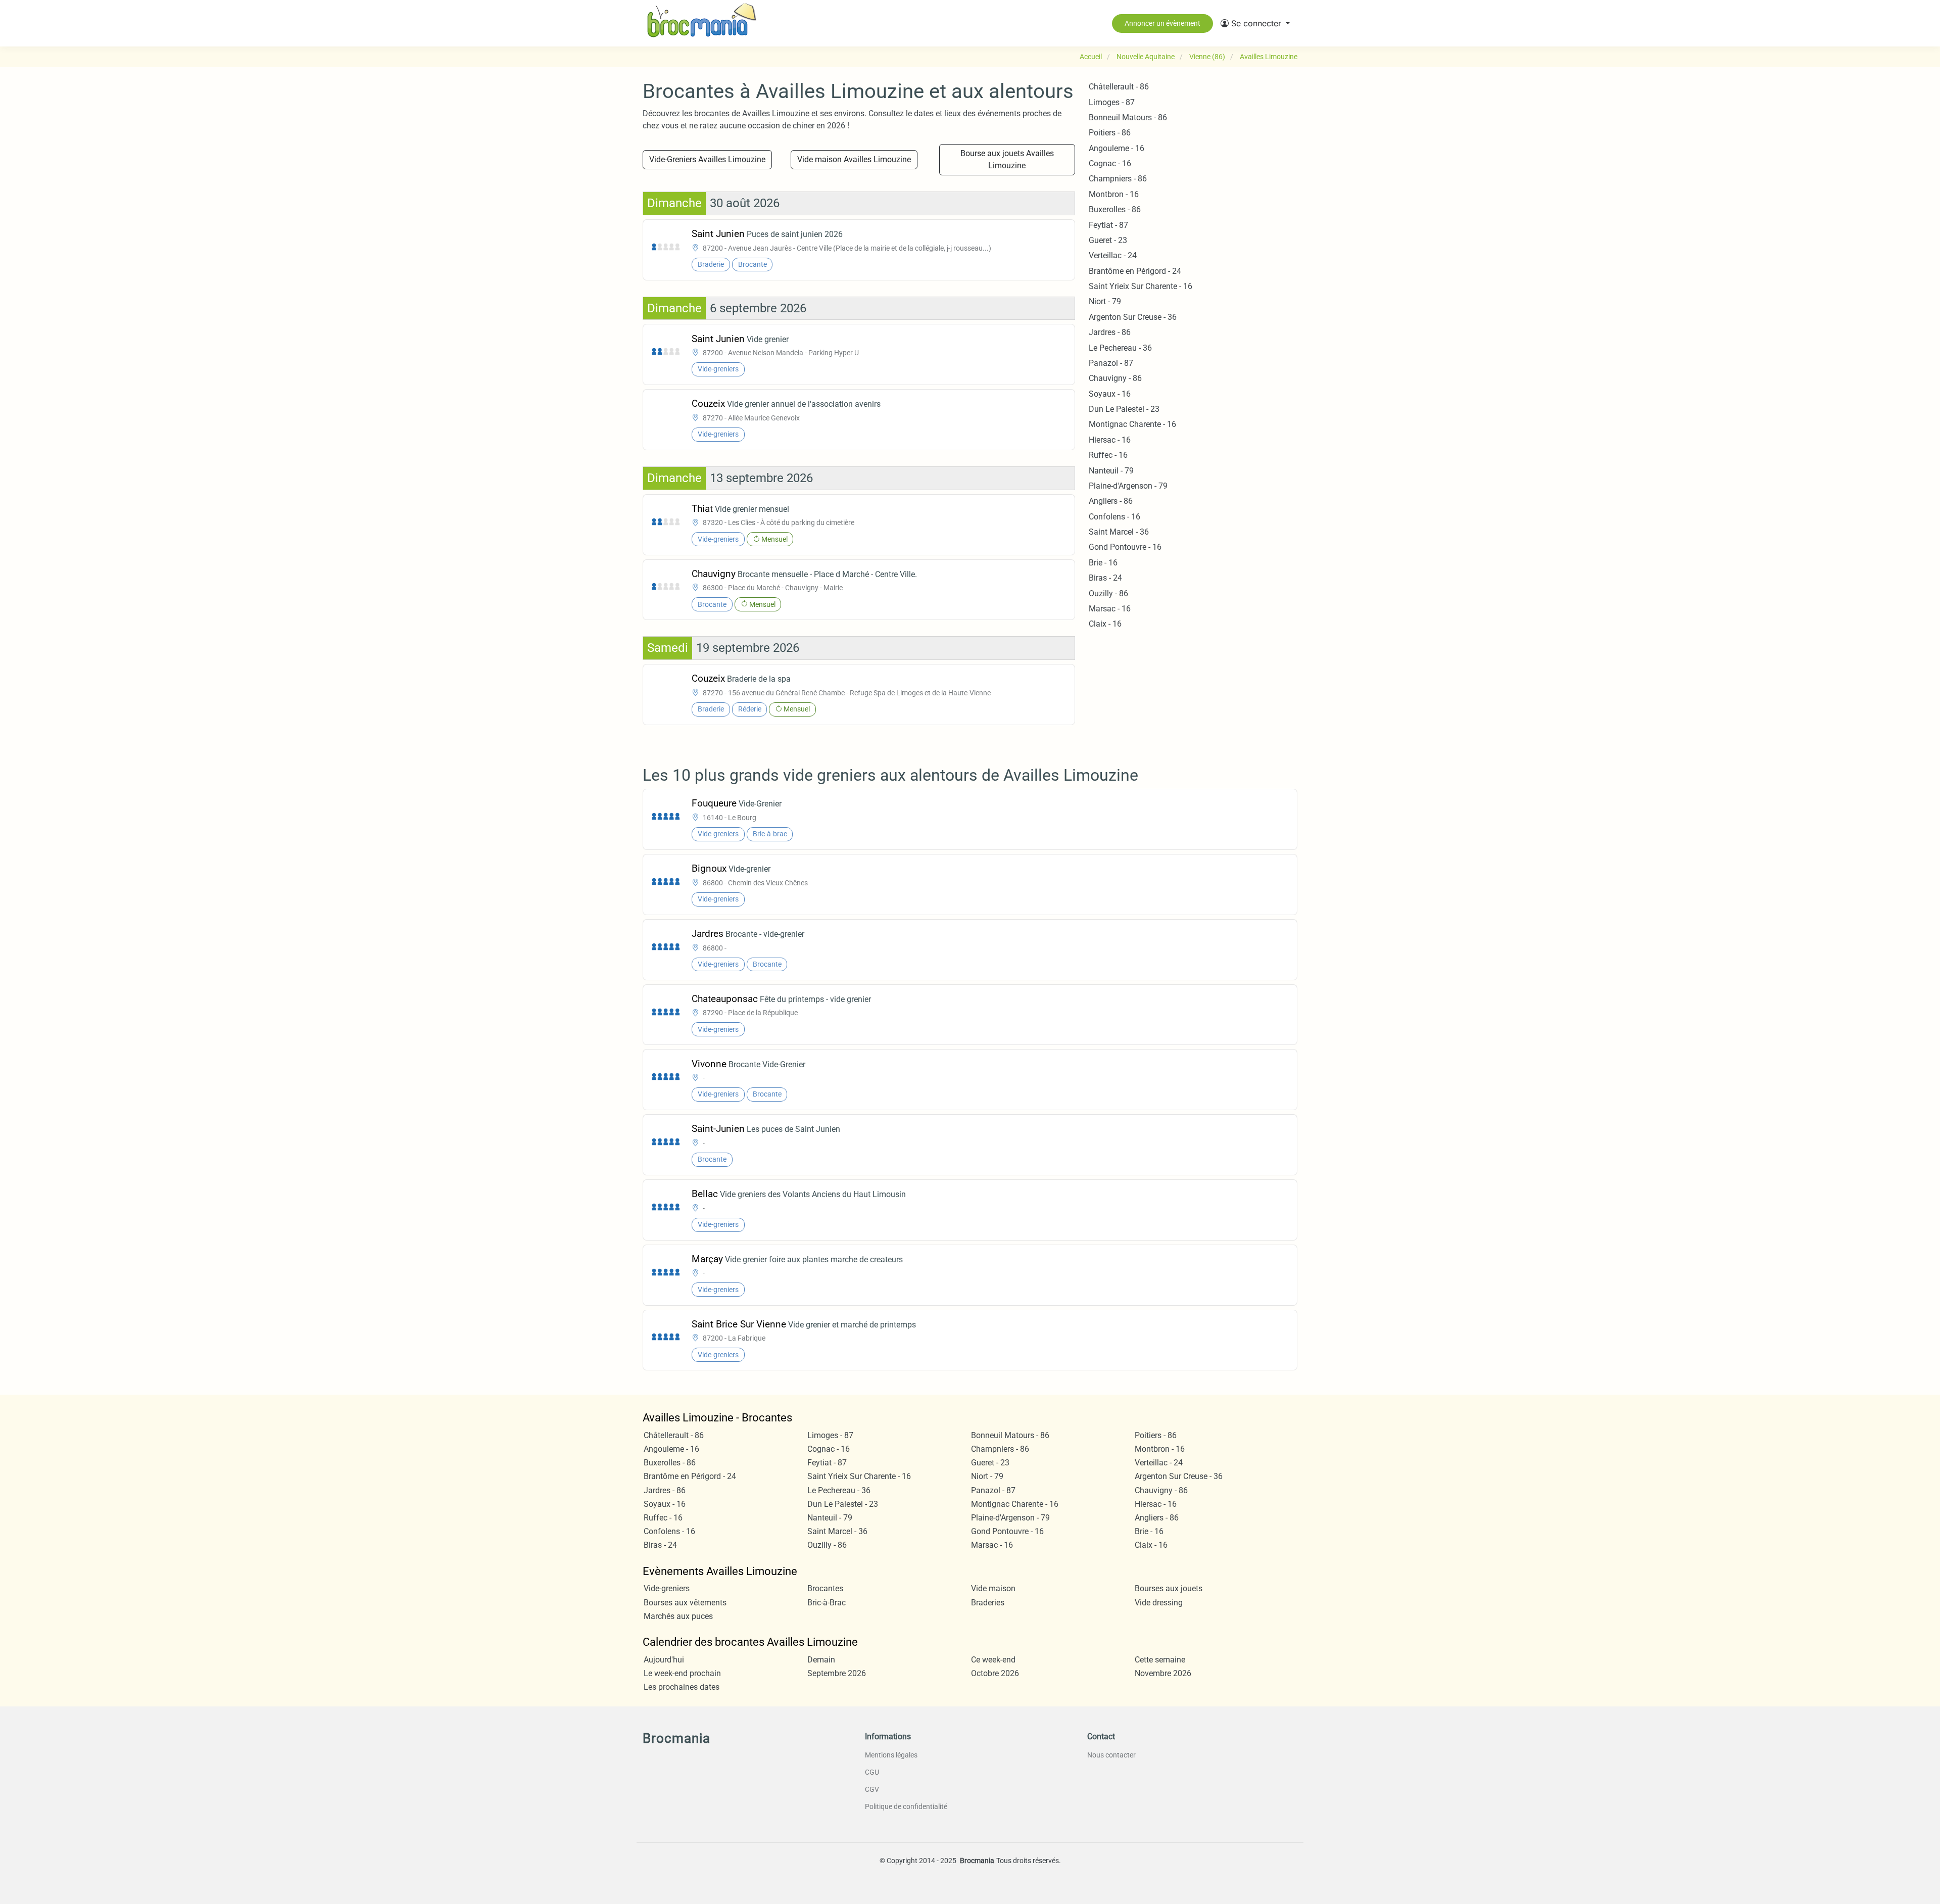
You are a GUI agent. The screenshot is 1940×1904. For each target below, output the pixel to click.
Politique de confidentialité (906, 1806)
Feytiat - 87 (1108, 225)
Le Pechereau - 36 (1120, 348)
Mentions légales (891, 1755)
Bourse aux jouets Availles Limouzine (1007, 159)
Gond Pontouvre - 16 (1125, 547)
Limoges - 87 (1112, 102)
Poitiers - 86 (1110, 133)
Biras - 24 (1105, 578)
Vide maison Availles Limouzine (854, 159)
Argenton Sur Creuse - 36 (1133, 317)
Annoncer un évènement (1162, 23)
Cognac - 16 (1110, 163)
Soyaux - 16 (1110, 394)
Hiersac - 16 (1110, 440)
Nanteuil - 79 (1111, 471)
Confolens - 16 (1114, 517)
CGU (872, 1772)
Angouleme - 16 (1117, 148)
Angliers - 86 (1111, 501)
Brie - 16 (1103, 563)
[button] (1255, 23)
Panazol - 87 (1111, 363)
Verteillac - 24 (1113, 255)
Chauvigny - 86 (1115, 378)
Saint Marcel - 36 (1119, 532)
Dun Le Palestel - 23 (1124, 409)
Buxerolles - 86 (1115, 209)
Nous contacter (1111, 1755)
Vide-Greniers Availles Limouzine (707, 159)
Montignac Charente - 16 (1132, 424)
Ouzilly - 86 (1108, 593)
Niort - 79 (1105, 301)
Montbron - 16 (1114, 194)
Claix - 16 (1105, 624)
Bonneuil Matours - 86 (1128, 117)
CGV (872, 1789)
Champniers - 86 (1118, 179)
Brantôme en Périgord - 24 (1135, 271)
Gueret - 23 (1108, 240)
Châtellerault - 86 (1119, 87)
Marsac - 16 (1110, 609)
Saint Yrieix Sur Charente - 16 (1141, 286)
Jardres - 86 (1110, 332)
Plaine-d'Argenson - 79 (1128, 486)
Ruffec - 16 (1108, 455)
